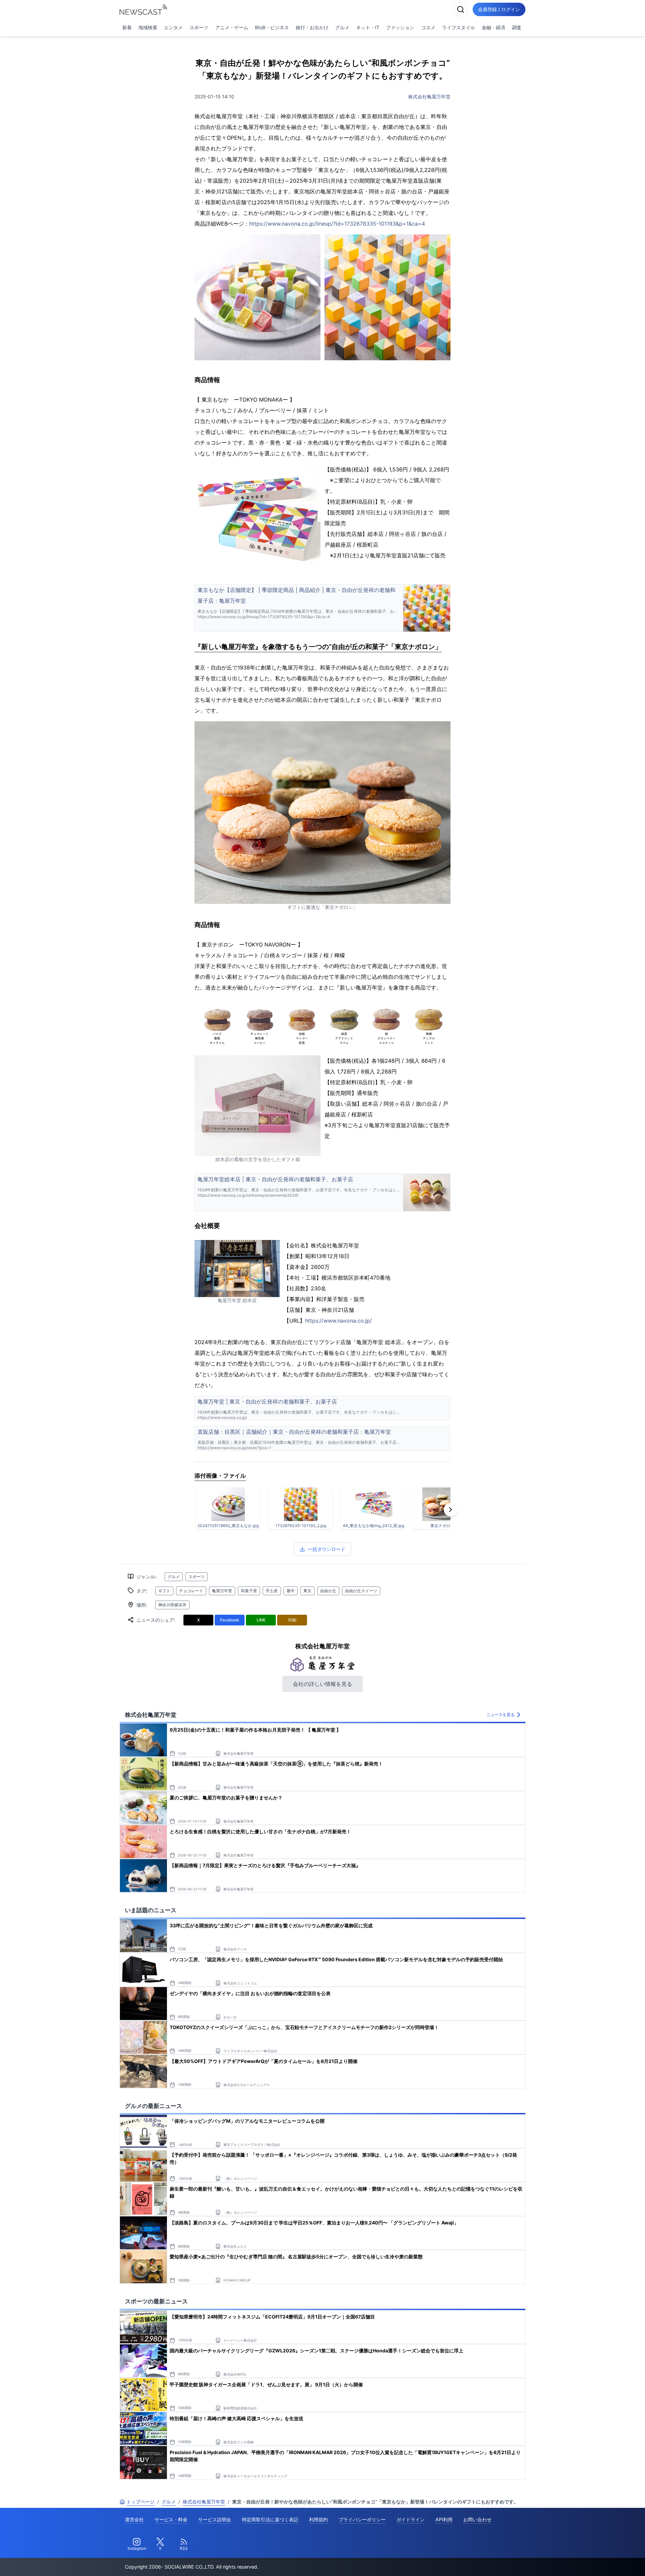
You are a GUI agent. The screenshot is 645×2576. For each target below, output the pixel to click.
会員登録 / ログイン (499, 9)
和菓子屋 (249, 1591)
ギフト (164, 1591)
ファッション (400, 27)
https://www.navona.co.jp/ (338, 1321)
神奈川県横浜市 (172, 1605)
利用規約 (318, 2519)
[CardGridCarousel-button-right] (450, 1510)
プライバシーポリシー (362, 2519)
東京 (307, 1591)
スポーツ (199, 27)
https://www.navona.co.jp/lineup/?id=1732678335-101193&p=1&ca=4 (337, 224)
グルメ (342, 27)
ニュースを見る (501, 1715)
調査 (517, 27)
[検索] (461, 9)
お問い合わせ (477, 2519)
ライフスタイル (459, 27)
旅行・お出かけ (312, 27)
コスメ (428, 27)
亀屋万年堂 (222, 1591)
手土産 (272, 1591)
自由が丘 (328, 1591)
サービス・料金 (171, 2519)
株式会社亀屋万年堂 (429, 97)
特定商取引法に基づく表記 (270, 2519)
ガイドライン (411, 2519)
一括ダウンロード (327, 1549)
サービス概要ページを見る (595, 2561)
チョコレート (191, 1591)
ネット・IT (368, 27)
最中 (291, 1591)
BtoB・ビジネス (272, 27)
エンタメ (173, 27)
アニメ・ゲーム (232, 27)
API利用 (444, 2519)
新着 (127, 27)
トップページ (140, 2502)
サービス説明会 (215, 2519)
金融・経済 (493, 27)
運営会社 (134, 2519)
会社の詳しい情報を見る (322, 1684)
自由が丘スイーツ (361, 1591)
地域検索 (148, 27)
